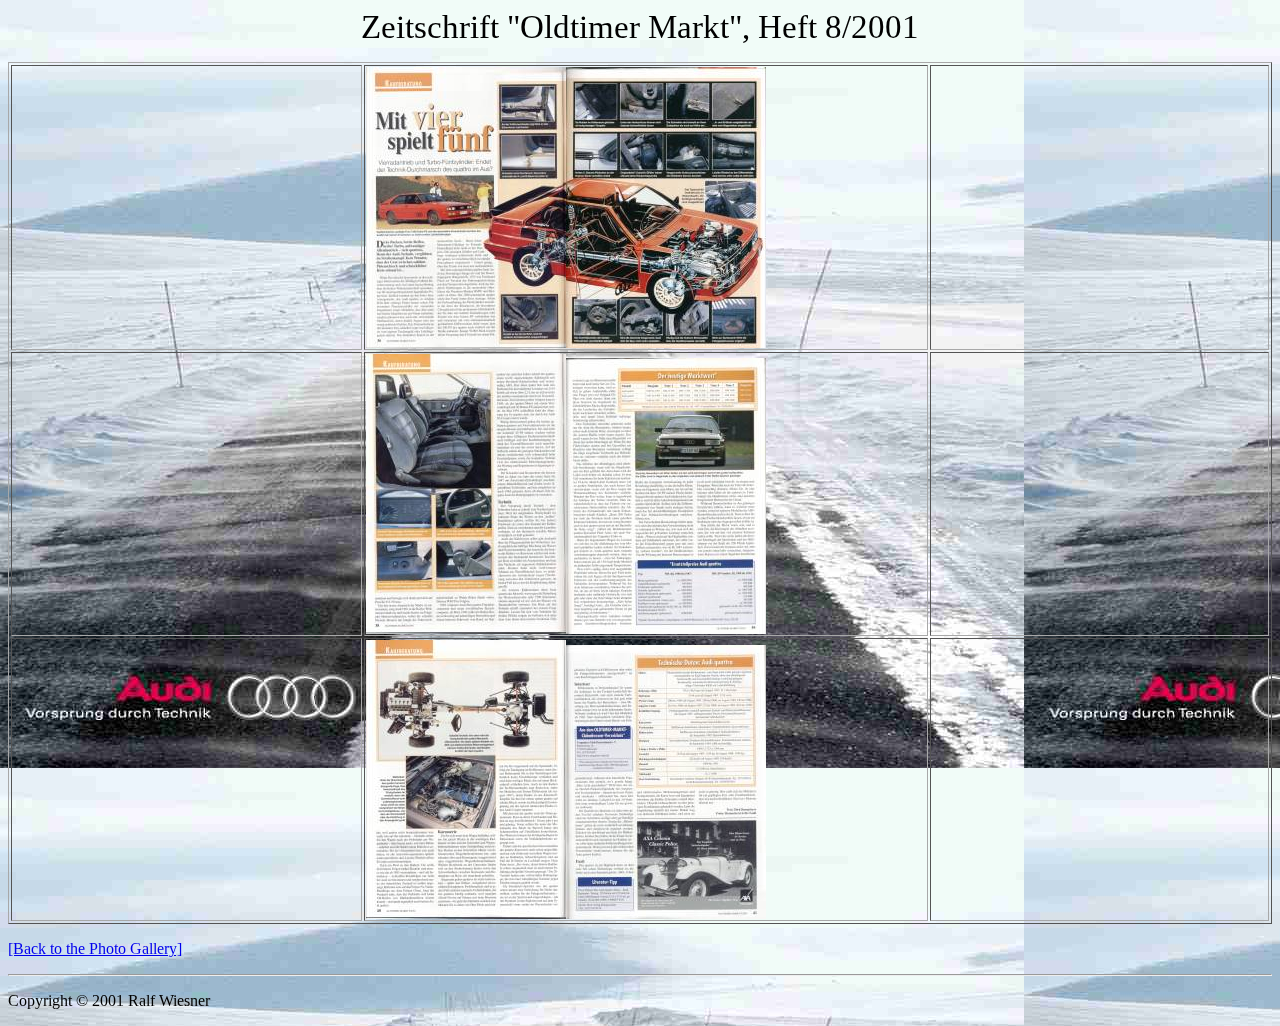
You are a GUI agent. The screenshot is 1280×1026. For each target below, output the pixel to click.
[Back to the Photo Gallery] (95, 948)
